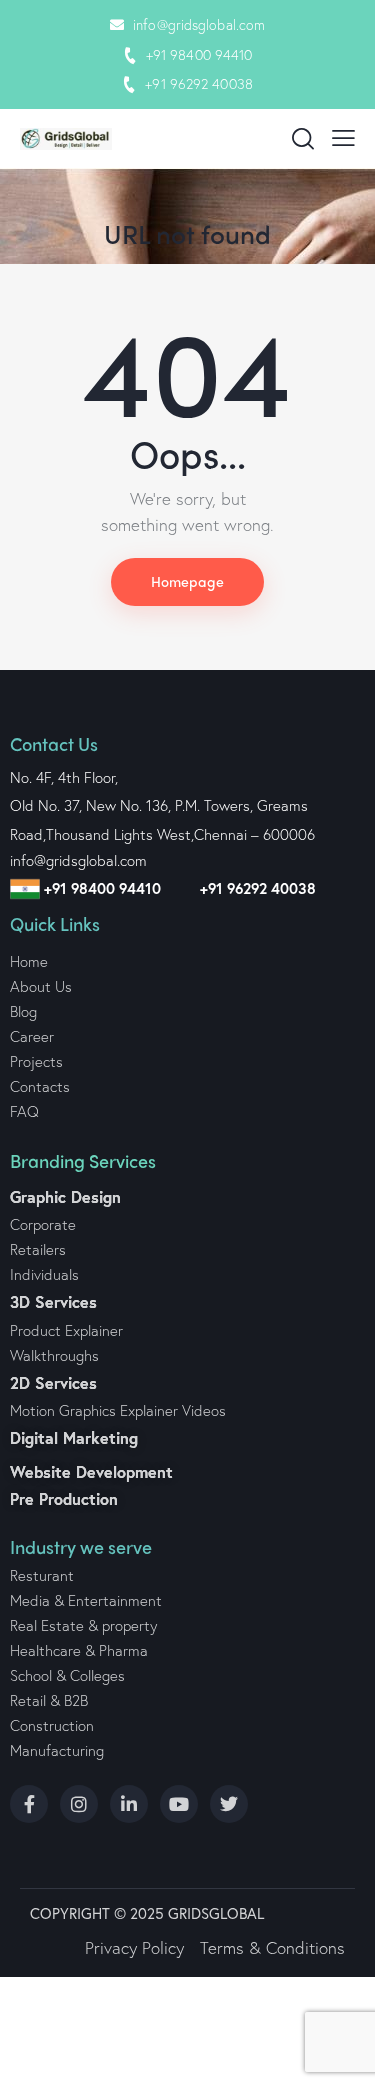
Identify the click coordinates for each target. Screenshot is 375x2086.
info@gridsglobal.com (199, 24)
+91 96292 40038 (199, 83)
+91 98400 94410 (199, 54)
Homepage (187, 581)
